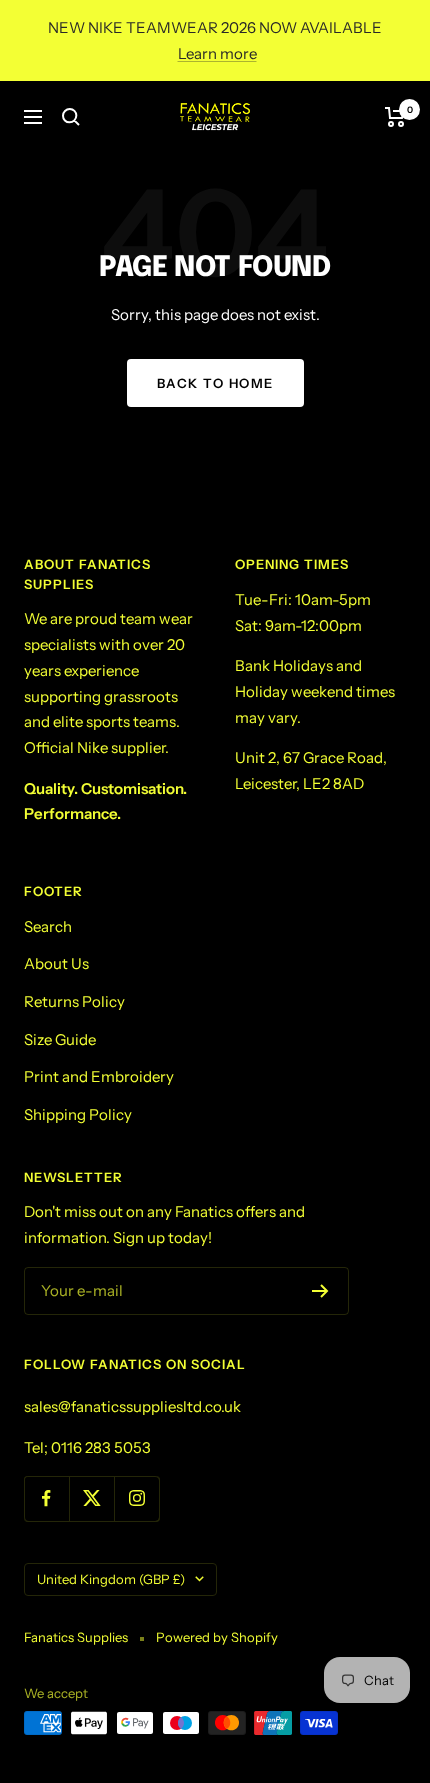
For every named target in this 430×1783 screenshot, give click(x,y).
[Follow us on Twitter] (91, 1498)
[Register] (320, 1291)
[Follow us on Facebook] (46, 1498)
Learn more (217, 53)
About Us (56, 963)
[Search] (71, 117)
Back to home (215, 383)
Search (48, 926)
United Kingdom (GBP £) (111, 1579)
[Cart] (395, 117)
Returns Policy (74, 1001)
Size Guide (60, 1039)
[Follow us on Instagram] (136, 1498)
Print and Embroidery (99, 1076)
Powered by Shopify (217, 1637)
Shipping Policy (78, 1114)
